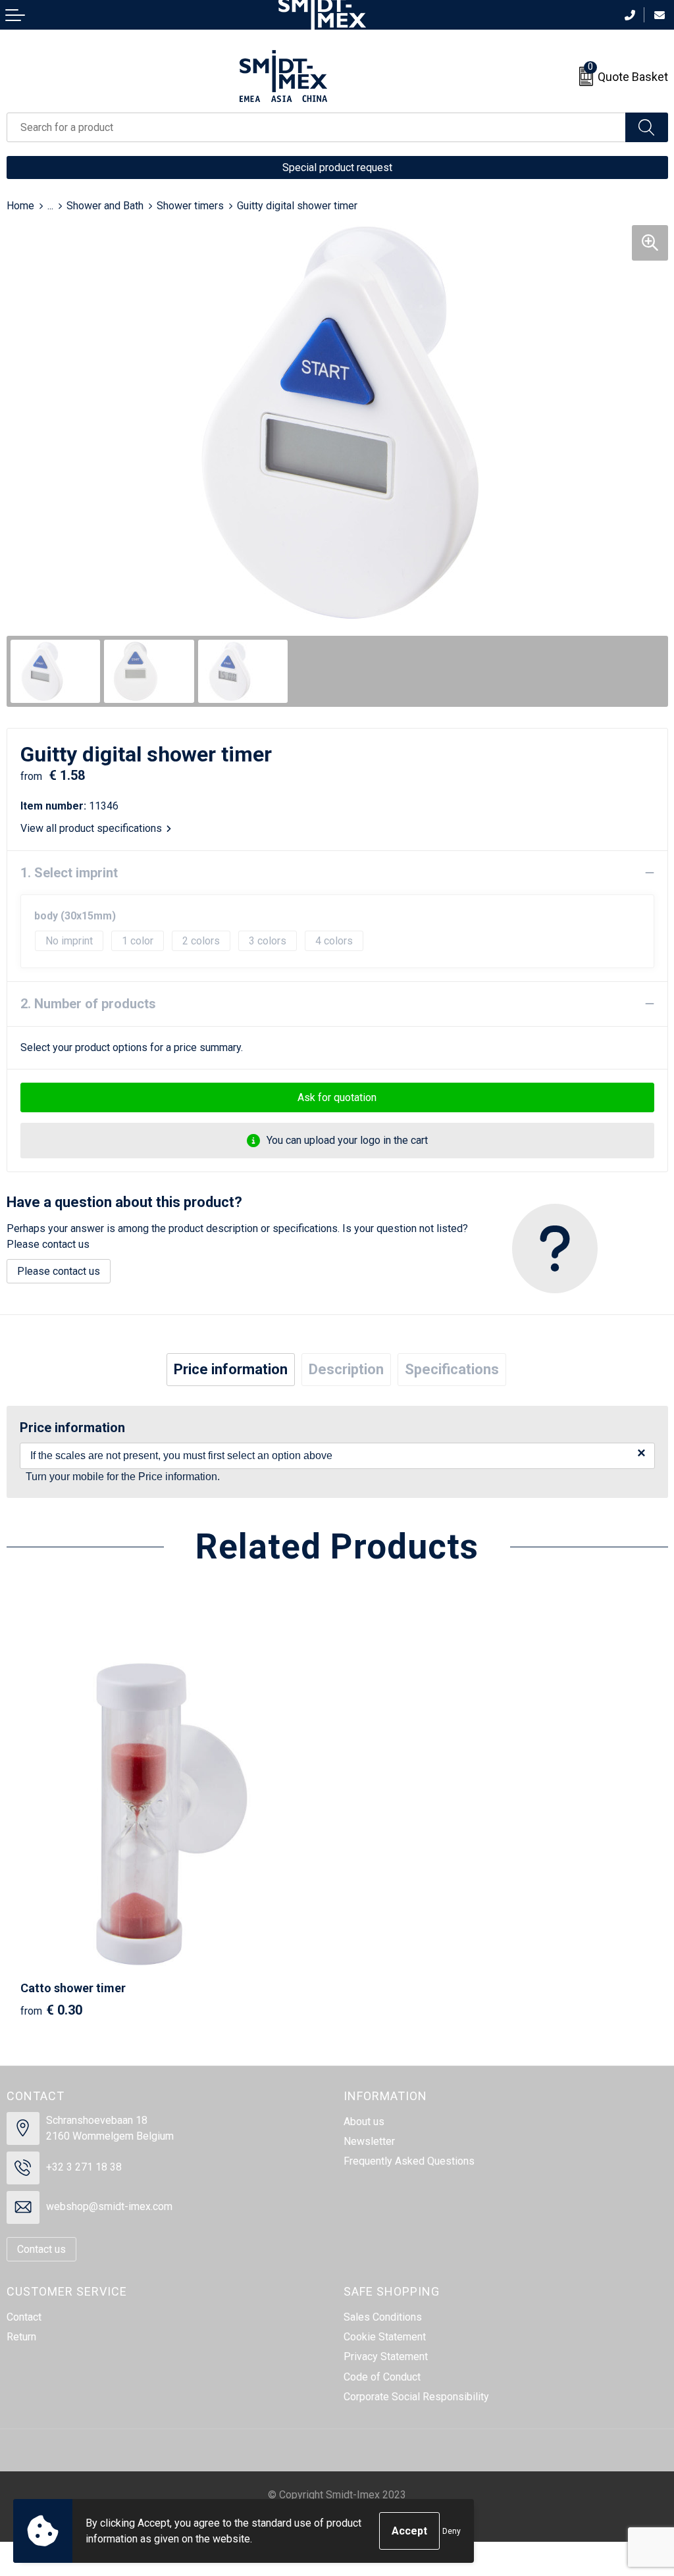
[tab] (231, 1370)
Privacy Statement (386, 2357)
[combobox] (316, 127)
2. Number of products (88, 1004)
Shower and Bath (105, 206)
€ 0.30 (51, 2010)
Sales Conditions (383, 2317)
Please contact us (59, 1271)
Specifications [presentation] (452, 1369)
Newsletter (369, 2141)
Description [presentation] (346, 1369)
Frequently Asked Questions (409, 2161)
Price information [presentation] (231, 1369)
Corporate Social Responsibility (416, 2397)
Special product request (337, 167)
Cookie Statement (385, 2337)
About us (364, 2122)
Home (20, 206)
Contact (24, 2317)
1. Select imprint (69, 873)
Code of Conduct (382, 2377)
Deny (452, 2531)
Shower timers (190, 206)
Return (21, 2337)
